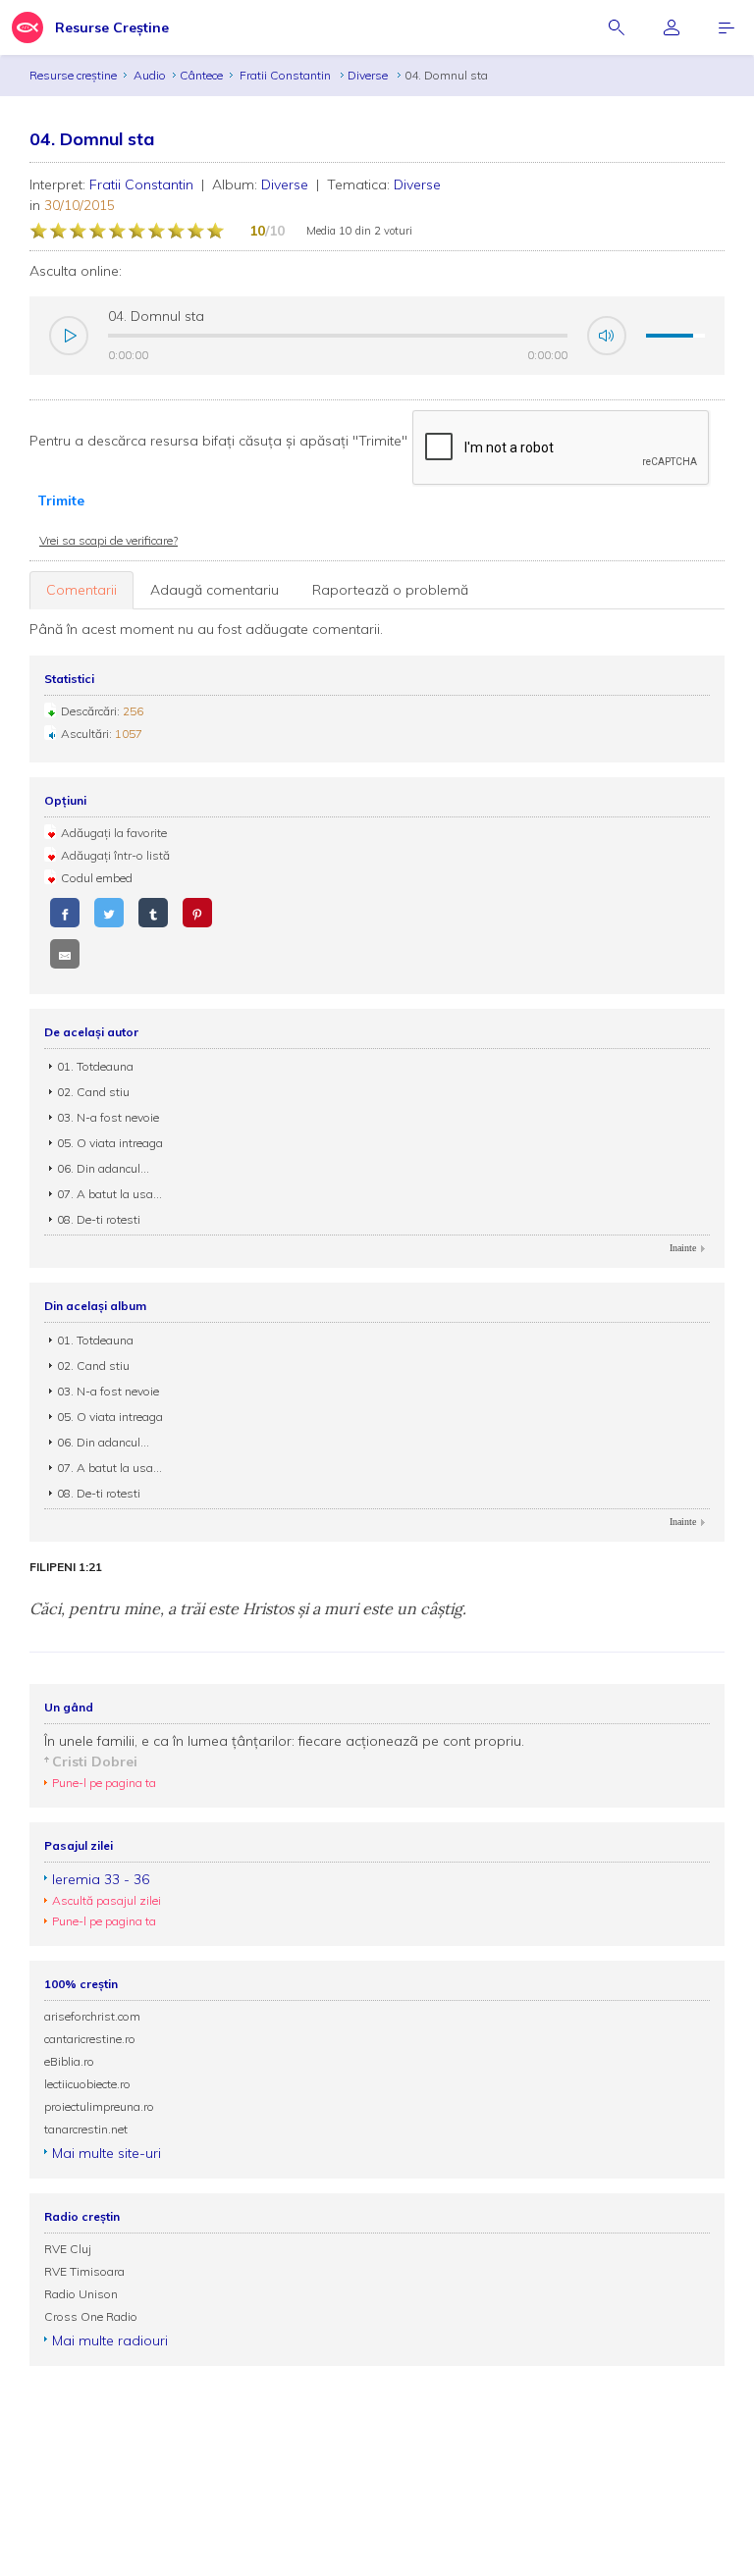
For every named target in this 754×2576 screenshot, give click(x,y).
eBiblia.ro (69, 2061)
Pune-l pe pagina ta (104, 1783)
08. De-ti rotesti (99, 1219)
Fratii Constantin (287, 75)
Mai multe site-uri (107, 2153)
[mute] (607, 336)
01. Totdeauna (95, 1066)
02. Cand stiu (93, 1092)
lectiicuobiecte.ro (87, 2084)
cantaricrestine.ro (90, 2039)
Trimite (61, 500)
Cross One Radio (91, 2316)
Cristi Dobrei (95, 1761)
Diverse (369, 75)
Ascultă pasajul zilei (107, 1900)
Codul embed (97, 878)
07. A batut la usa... (109, 1194)
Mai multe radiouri (110, 2340)
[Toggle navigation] (727, 27)
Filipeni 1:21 (66, 1567)
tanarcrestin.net (86, 2129)
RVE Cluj (68, 2249)
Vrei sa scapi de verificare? (108, 540)
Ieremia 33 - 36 (101, 1879)
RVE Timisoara (84, 2271)
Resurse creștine (73, 75)
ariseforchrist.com (92, 2016)
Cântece (201, 75)
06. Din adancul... (103, 1168)
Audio (150, 75)
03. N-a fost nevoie (108, 1117)
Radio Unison (81, 2294)
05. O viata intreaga (110, 1143)
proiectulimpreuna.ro (99, 2106)
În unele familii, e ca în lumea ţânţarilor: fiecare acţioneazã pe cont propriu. (284, 1741)
